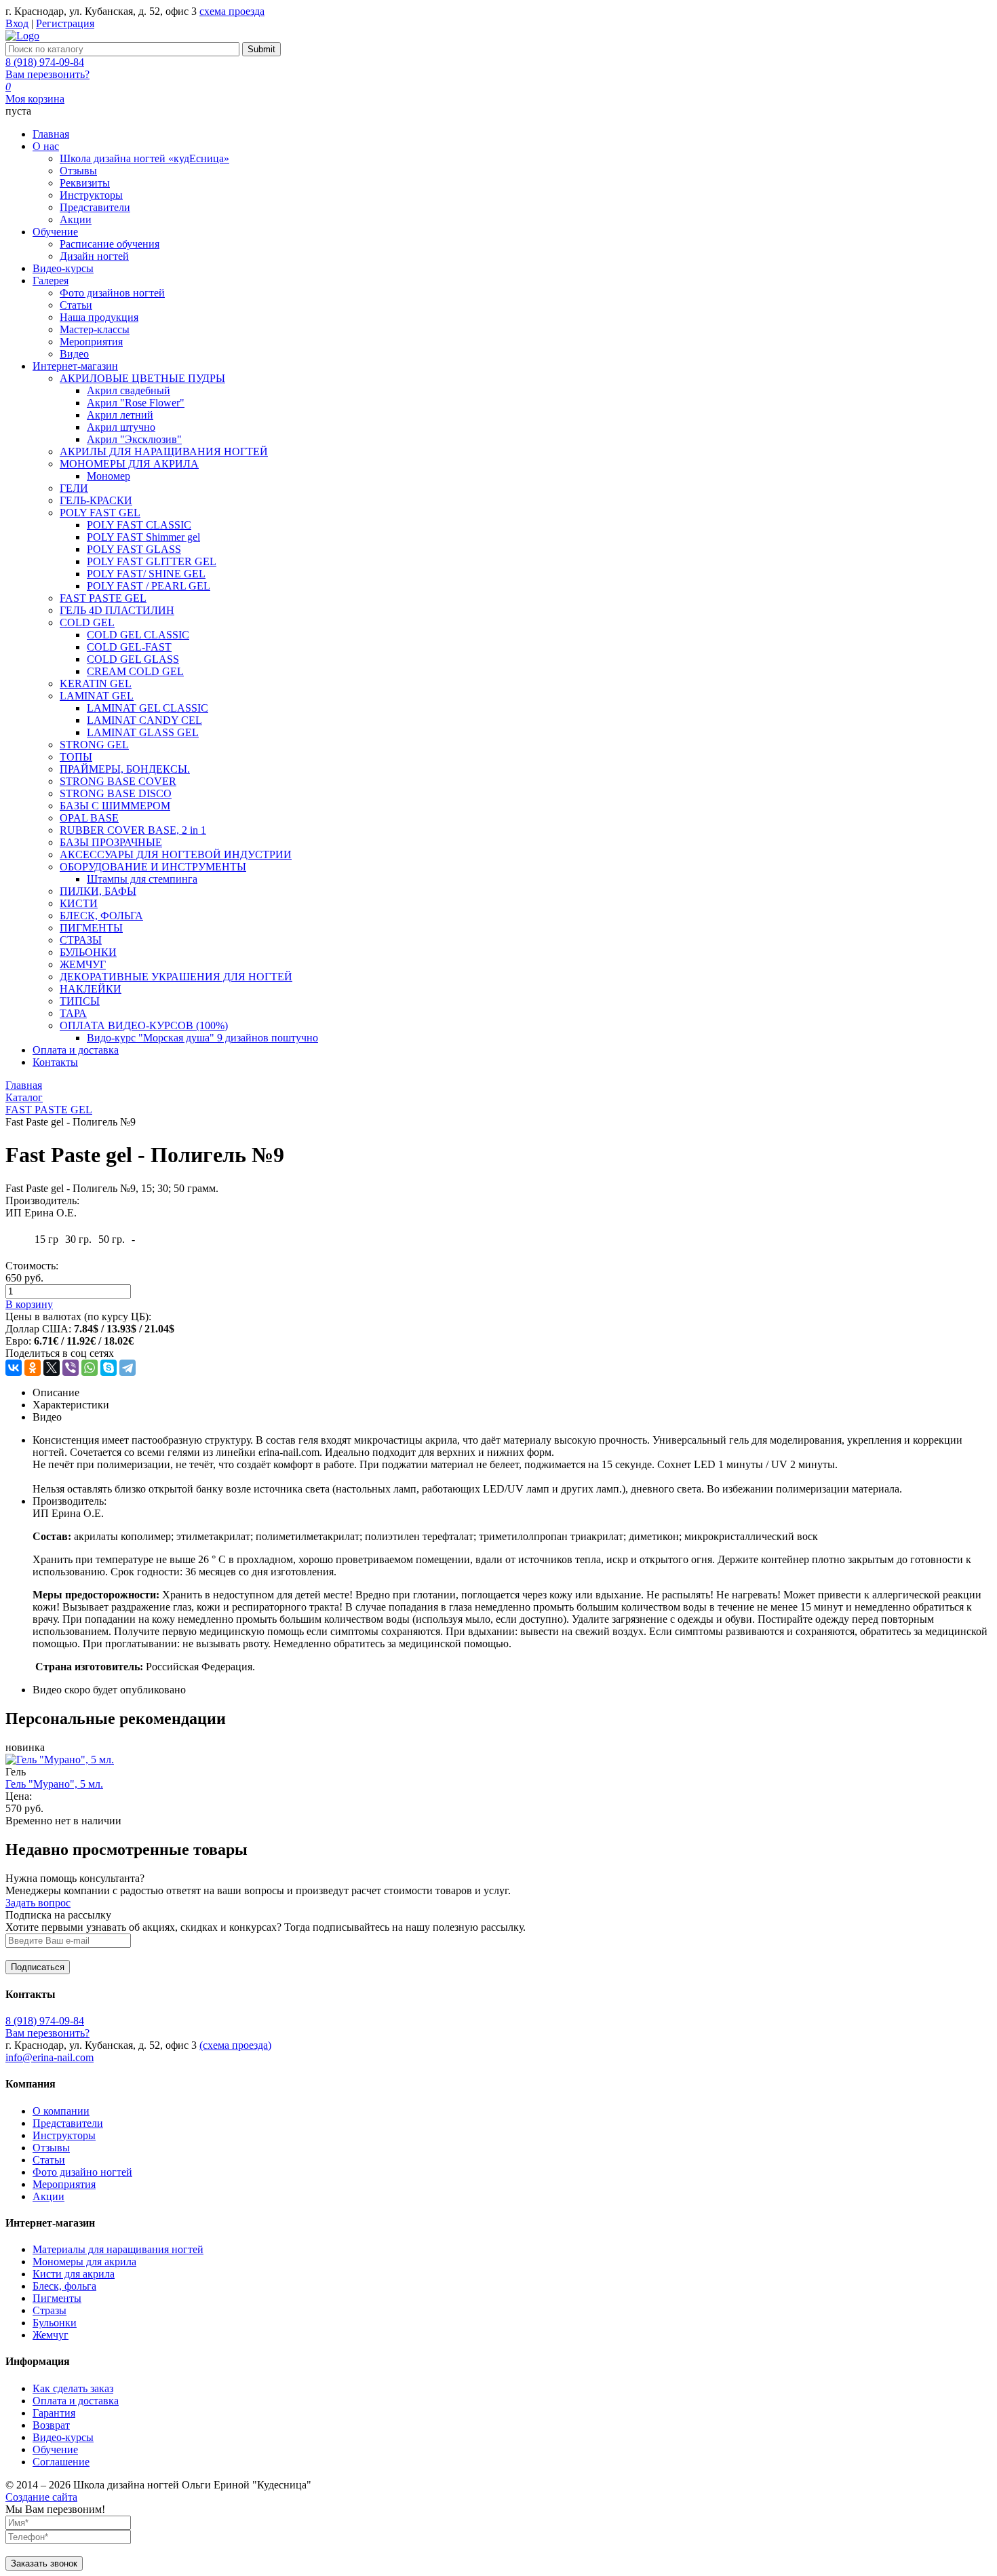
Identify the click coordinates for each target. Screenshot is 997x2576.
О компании (61, 2111)
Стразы (50, 2310)
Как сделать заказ (73, 2388)
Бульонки (55, 2323)
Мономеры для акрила (84, 2262)
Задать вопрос (38, 1903)
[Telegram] (128, 1368)
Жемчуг (51, 2335)
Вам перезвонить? (47, 74)
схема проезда (232, 11)
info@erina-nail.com (50, 2057)
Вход (17, 23)
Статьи (49, 2160)
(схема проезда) (235, 2045)
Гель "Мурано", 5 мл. (54, 1784)
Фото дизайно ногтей (82, 2172)
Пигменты (57, 2298)
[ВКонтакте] (14, 1368)
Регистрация (65, 23)
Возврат (51, 2425)
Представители (68, 2123)
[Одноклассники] (33, 1368)
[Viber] (71, 1368)
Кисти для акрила (74, 2274)
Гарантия (54, 2413)
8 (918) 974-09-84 (45, 62)
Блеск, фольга (64, 2286)
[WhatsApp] (90, 1368)
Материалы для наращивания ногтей (118, 2249)
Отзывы (51, 2148)
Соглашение (61, 2462)
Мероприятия (64, 2184)
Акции (48, 2196)
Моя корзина (35, 99)
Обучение (55, 2449)
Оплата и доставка (76, 2401)
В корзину (29, 1304)
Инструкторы (64, 2135)
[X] (52, 1368)
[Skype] (109, 1368)
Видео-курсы (63, 2437)
